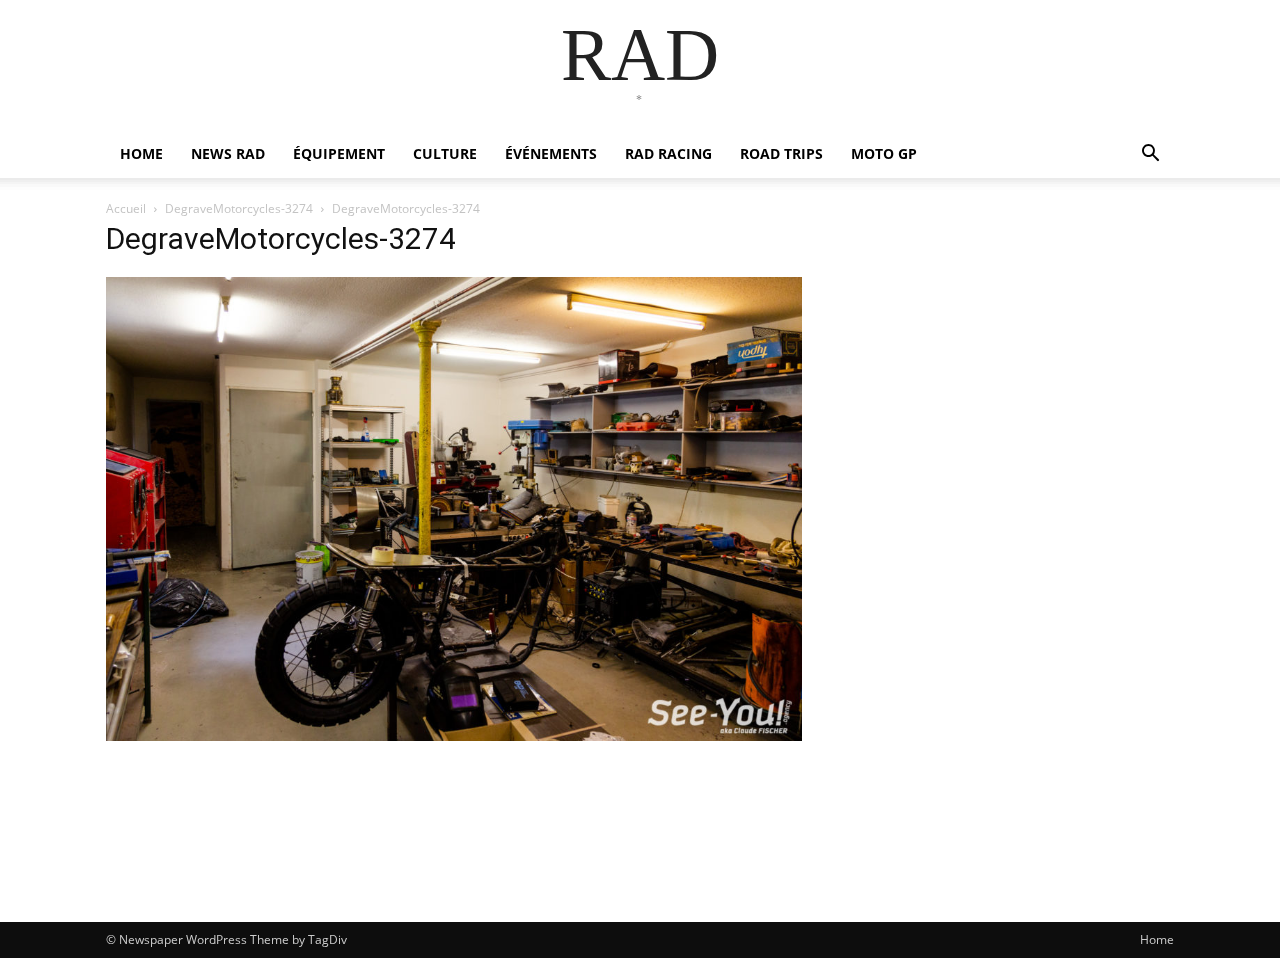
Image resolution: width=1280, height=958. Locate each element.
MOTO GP (884, 153)
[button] (1150, 155)
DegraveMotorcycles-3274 (239, 208)
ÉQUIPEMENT (339, 153)
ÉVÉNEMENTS (551, 153)
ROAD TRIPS (781, 153)
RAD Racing (668, 153)
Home (1157, 939)
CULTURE (445, 153)
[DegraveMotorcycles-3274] (454, 735)
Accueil (126, 208)
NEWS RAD (228, 153)
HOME (141, 153)
